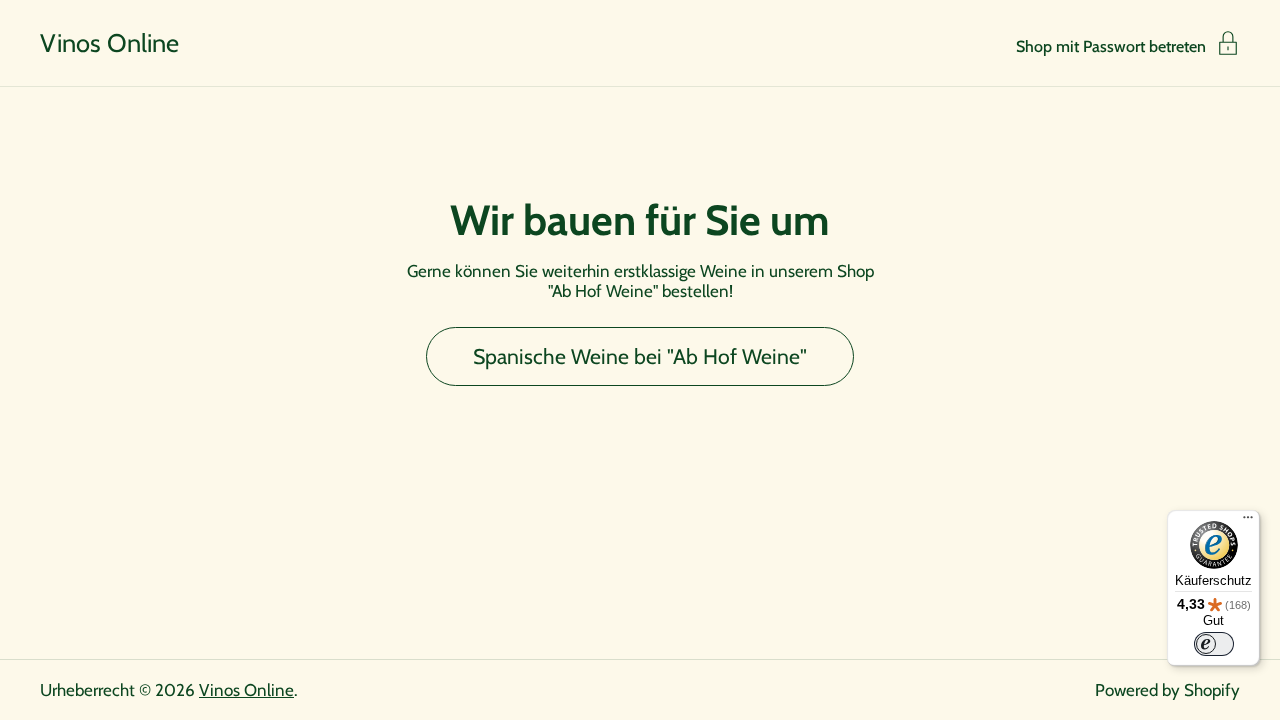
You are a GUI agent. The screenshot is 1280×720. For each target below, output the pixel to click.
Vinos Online (109, 43)
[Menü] (1248, 522)
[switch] (1214, 644)
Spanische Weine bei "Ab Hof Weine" (640, 356)
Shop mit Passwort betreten (1111, 46)
